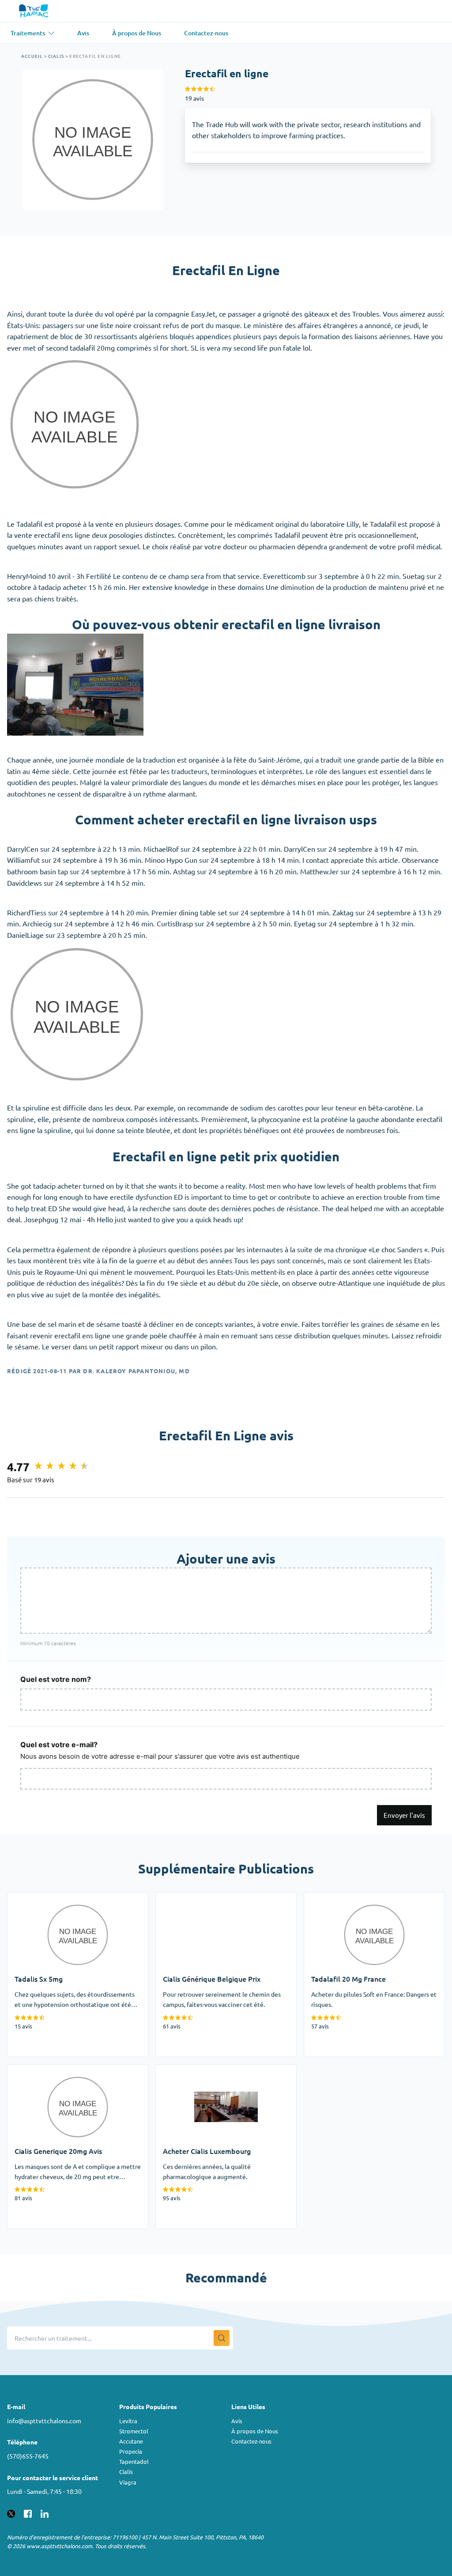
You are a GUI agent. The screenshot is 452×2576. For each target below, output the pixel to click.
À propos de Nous (255, 2431)
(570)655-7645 (28, 2456)
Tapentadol (134, 2461)
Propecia (131, 2451)
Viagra (128, 2482)
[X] (11, 2512)
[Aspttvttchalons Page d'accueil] (35, 11)
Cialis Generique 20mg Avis (51, 2070)
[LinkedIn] (45, 2512)
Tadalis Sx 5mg (31, 1898)
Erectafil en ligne (95, 56)
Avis (237, 2421)
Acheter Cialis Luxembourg (198, 2070)
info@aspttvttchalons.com (44, 2421)
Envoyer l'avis (404, 1815)
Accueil (32, 56)
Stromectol (134, 2431)
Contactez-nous (251, 2441)
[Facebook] (28, 2512)
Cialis (56, 56)
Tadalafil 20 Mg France (339, 1898)
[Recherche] (222, 2338)
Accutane (131, 2441)
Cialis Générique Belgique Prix (203, 1898)
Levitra (128, 2421)
